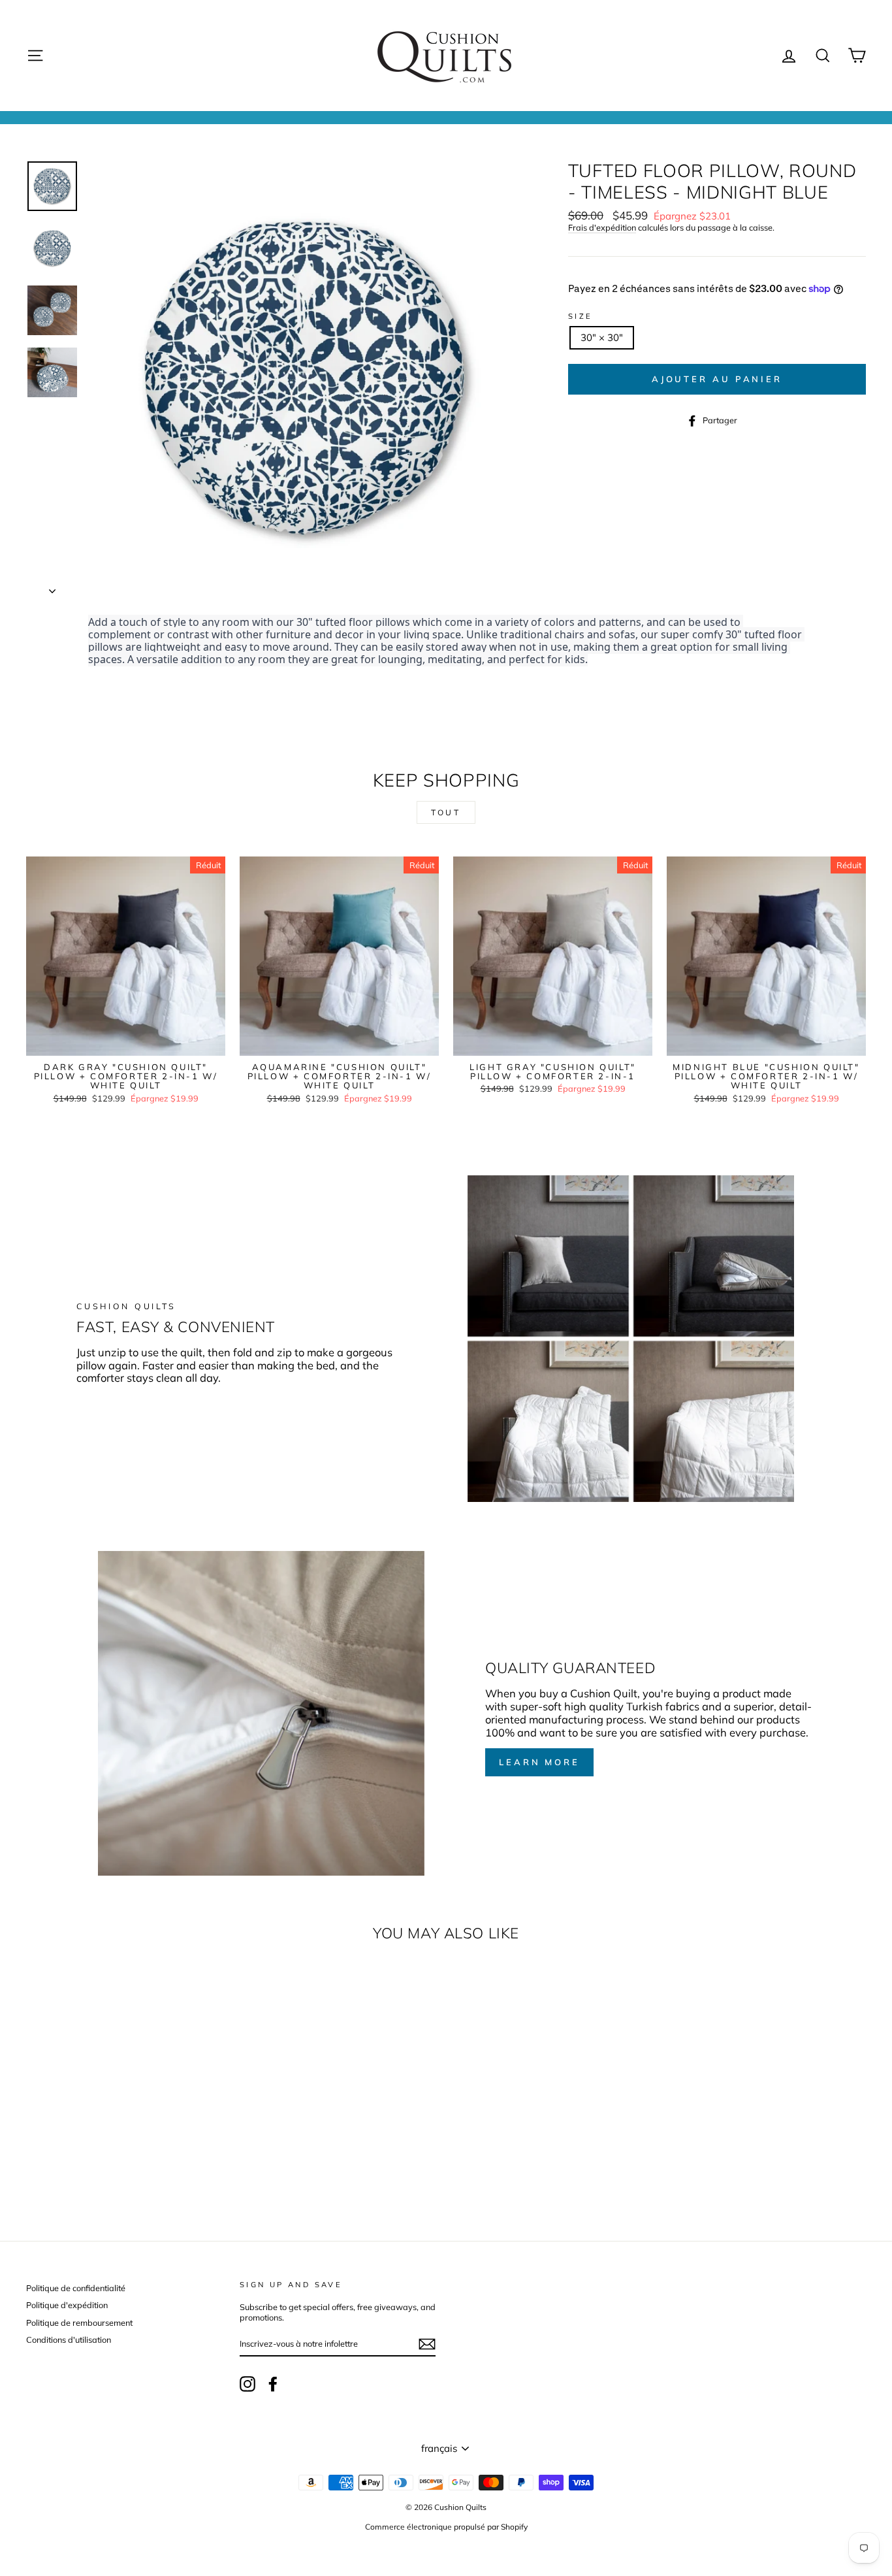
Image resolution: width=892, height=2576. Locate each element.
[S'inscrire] (427, 2344)
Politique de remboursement (79, 2323)
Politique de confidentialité (76, 2288)
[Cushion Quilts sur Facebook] (273, 2384)
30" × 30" (602, 337)
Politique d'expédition (67, 2305)
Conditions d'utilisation (69, 2340)
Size (581, 317)
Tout (446, 812)
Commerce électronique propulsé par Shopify (446, 2527)
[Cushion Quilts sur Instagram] (247, 2384)
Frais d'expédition (602, 228)
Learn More (539, 1762)
